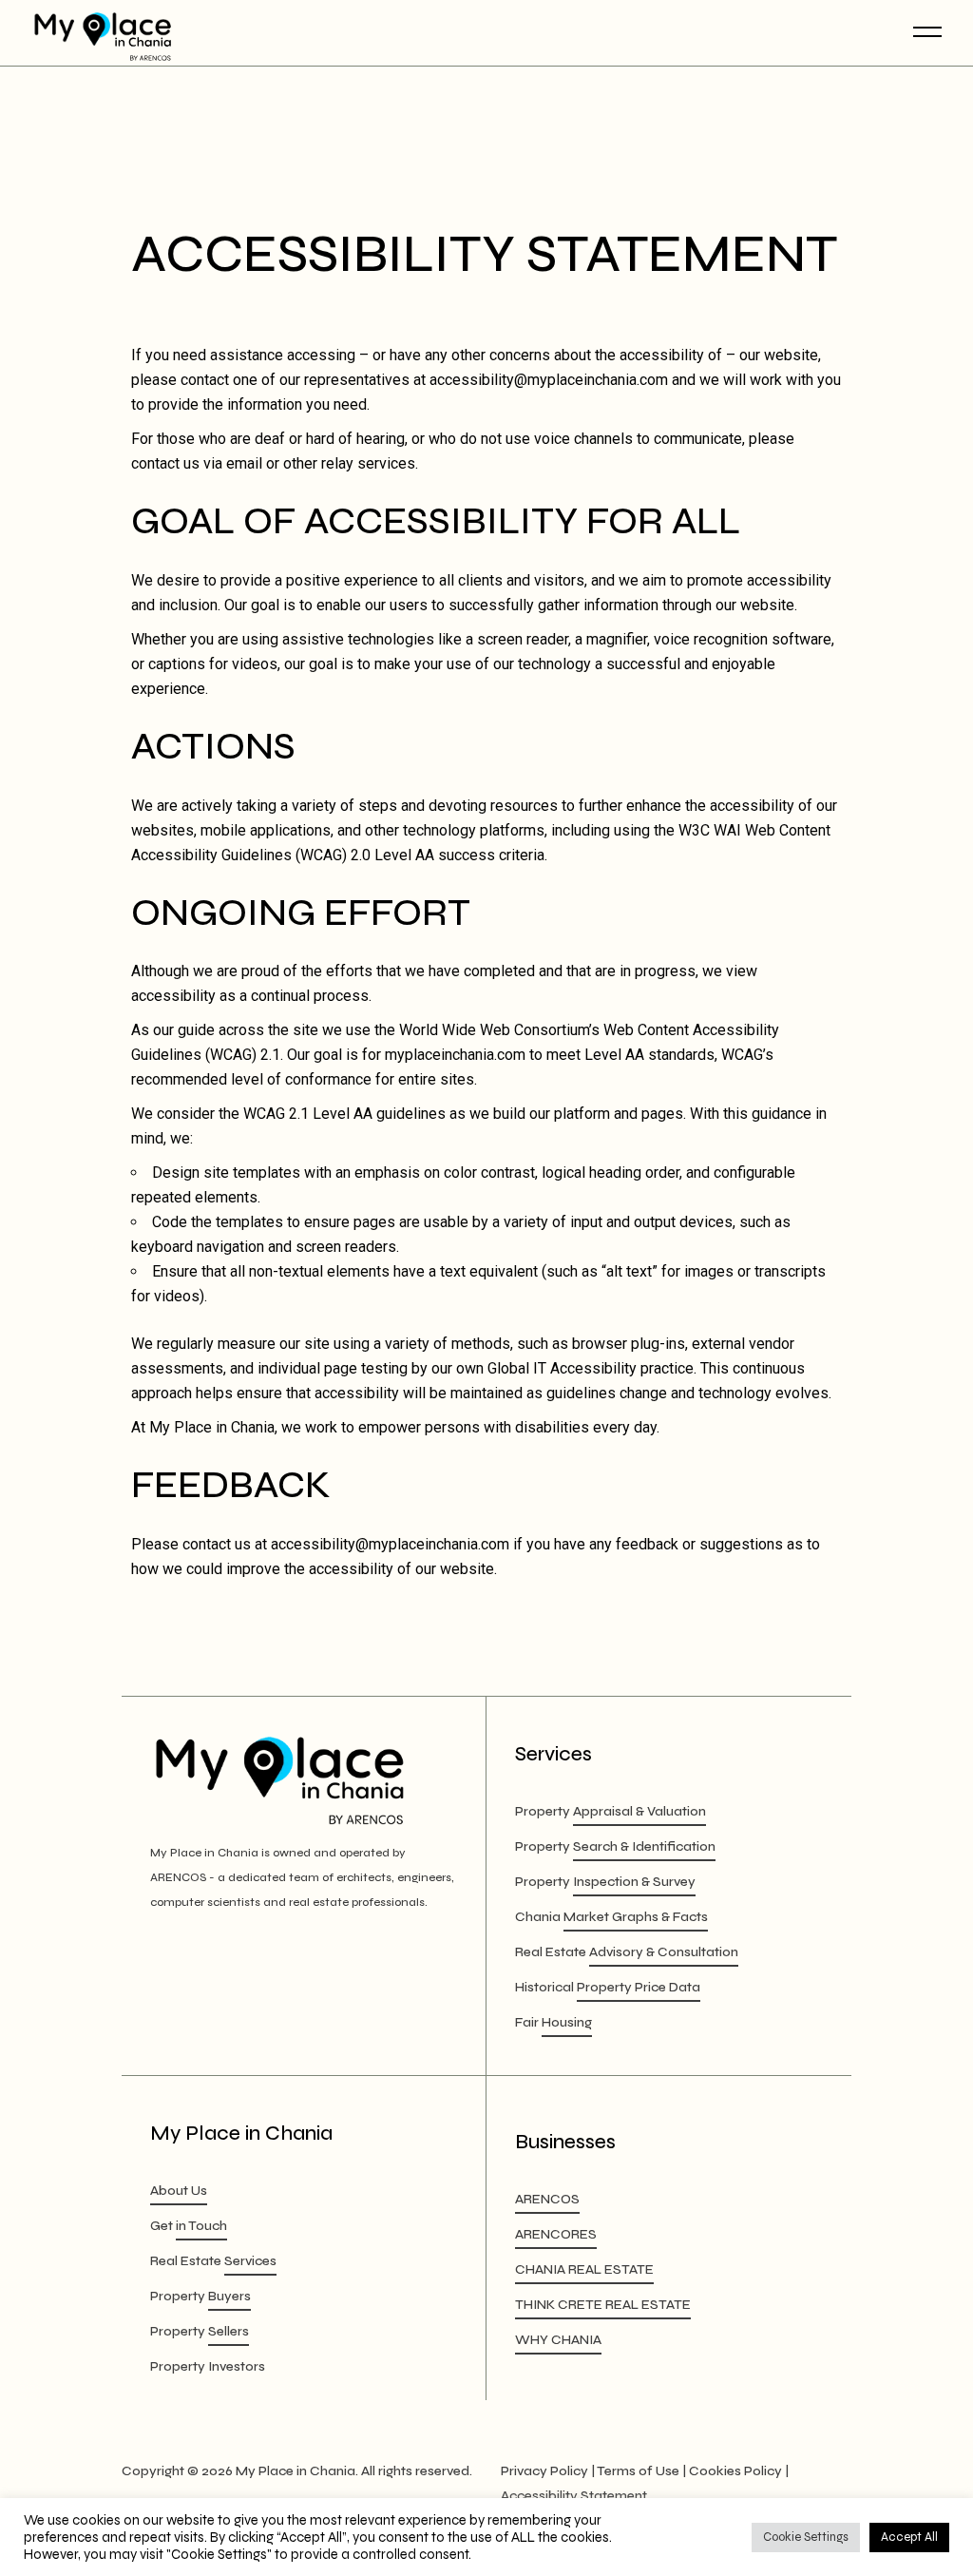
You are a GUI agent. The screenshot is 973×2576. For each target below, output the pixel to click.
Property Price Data (639, 1987)
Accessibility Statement (574, 2496)
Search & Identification (644, 1846)
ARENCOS (547, 2199)
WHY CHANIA (558, 2340)
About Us (179, 2191)
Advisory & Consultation (664, 1952)
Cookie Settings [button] (806, 2537)
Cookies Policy (735, 2471)
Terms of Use (638, 2471)
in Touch (201, 2226)
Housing (567, 2022)
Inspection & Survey (634, 1882)
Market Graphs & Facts (636, 1917)
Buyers (229, 2296)
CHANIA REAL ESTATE (584, 2269)
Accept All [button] (909, 2537)
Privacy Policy (544, 2471)
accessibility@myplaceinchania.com (549, 380)
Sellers (229, 2331)
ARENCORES (556, 2234)
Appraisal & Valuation (639, 1811)
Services (250, 2261)
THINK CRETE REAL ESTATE (603, 2305)
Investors (237, 2366)
